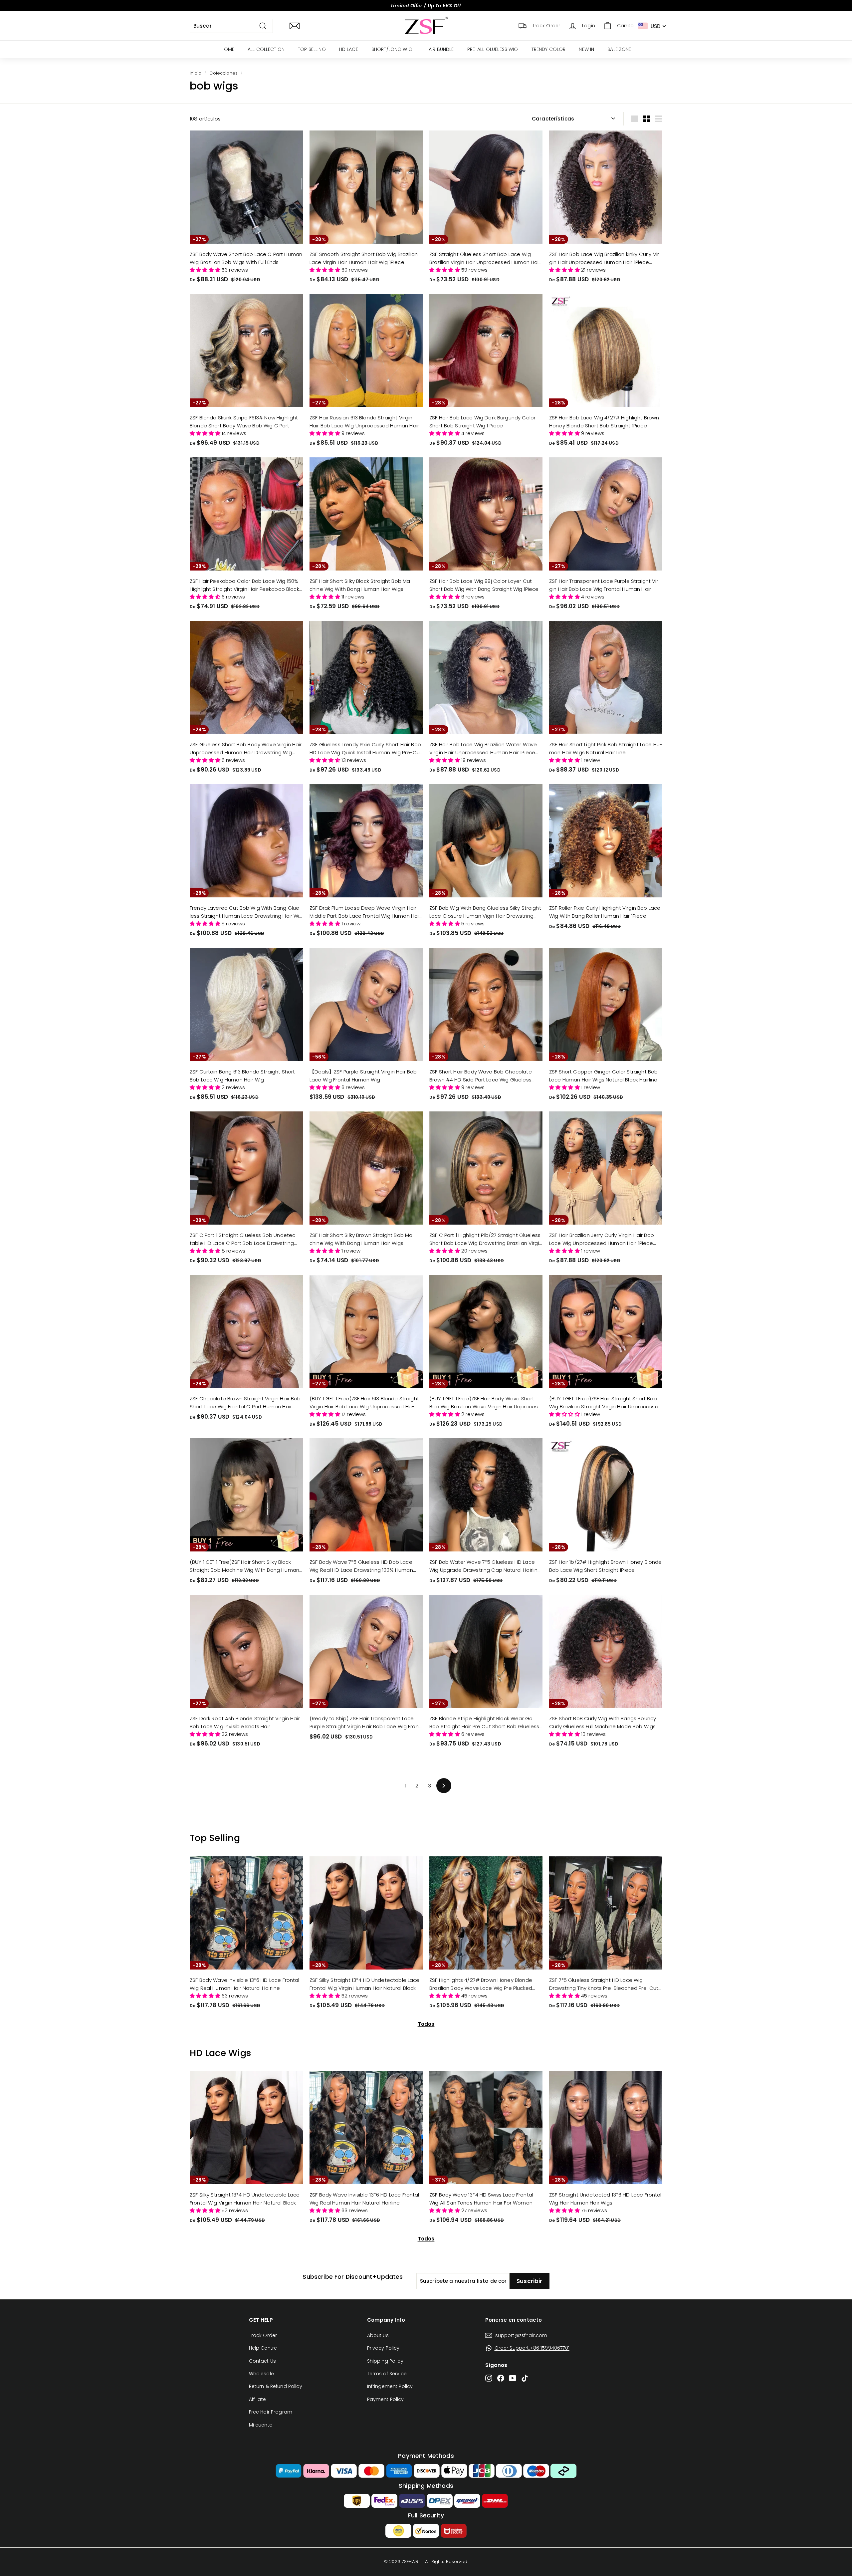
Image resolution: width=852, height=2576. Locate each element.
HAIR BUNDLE (440, 49)
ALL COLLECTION (266, 49)
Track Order (263, 2335)
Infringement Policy (390, 2386)
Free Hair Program (271, 2412)
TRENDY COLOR (549, 49)
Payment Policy (386, 2399)
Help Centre (263, 2348)
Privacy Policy (383, 2348)
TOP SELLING (312, 49)
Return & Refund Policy (276, 2386)
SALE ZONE (619, 49)
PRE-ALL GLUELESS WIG (493, 49)
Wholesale (261, 2374)
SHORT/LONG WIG (392, 49)
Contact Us (263, 2361)
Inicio (196, 73)
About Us (378, 2335)
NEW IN (586, 49)
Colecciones (223, 73)
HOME (227, 49)
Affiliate (257, 2399)
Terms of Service (387, 2374)
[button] (206, 270)
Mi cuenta (261, 2425)
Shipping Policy (385, 2361)
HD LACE (349, 49)
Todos (426, 2024)
